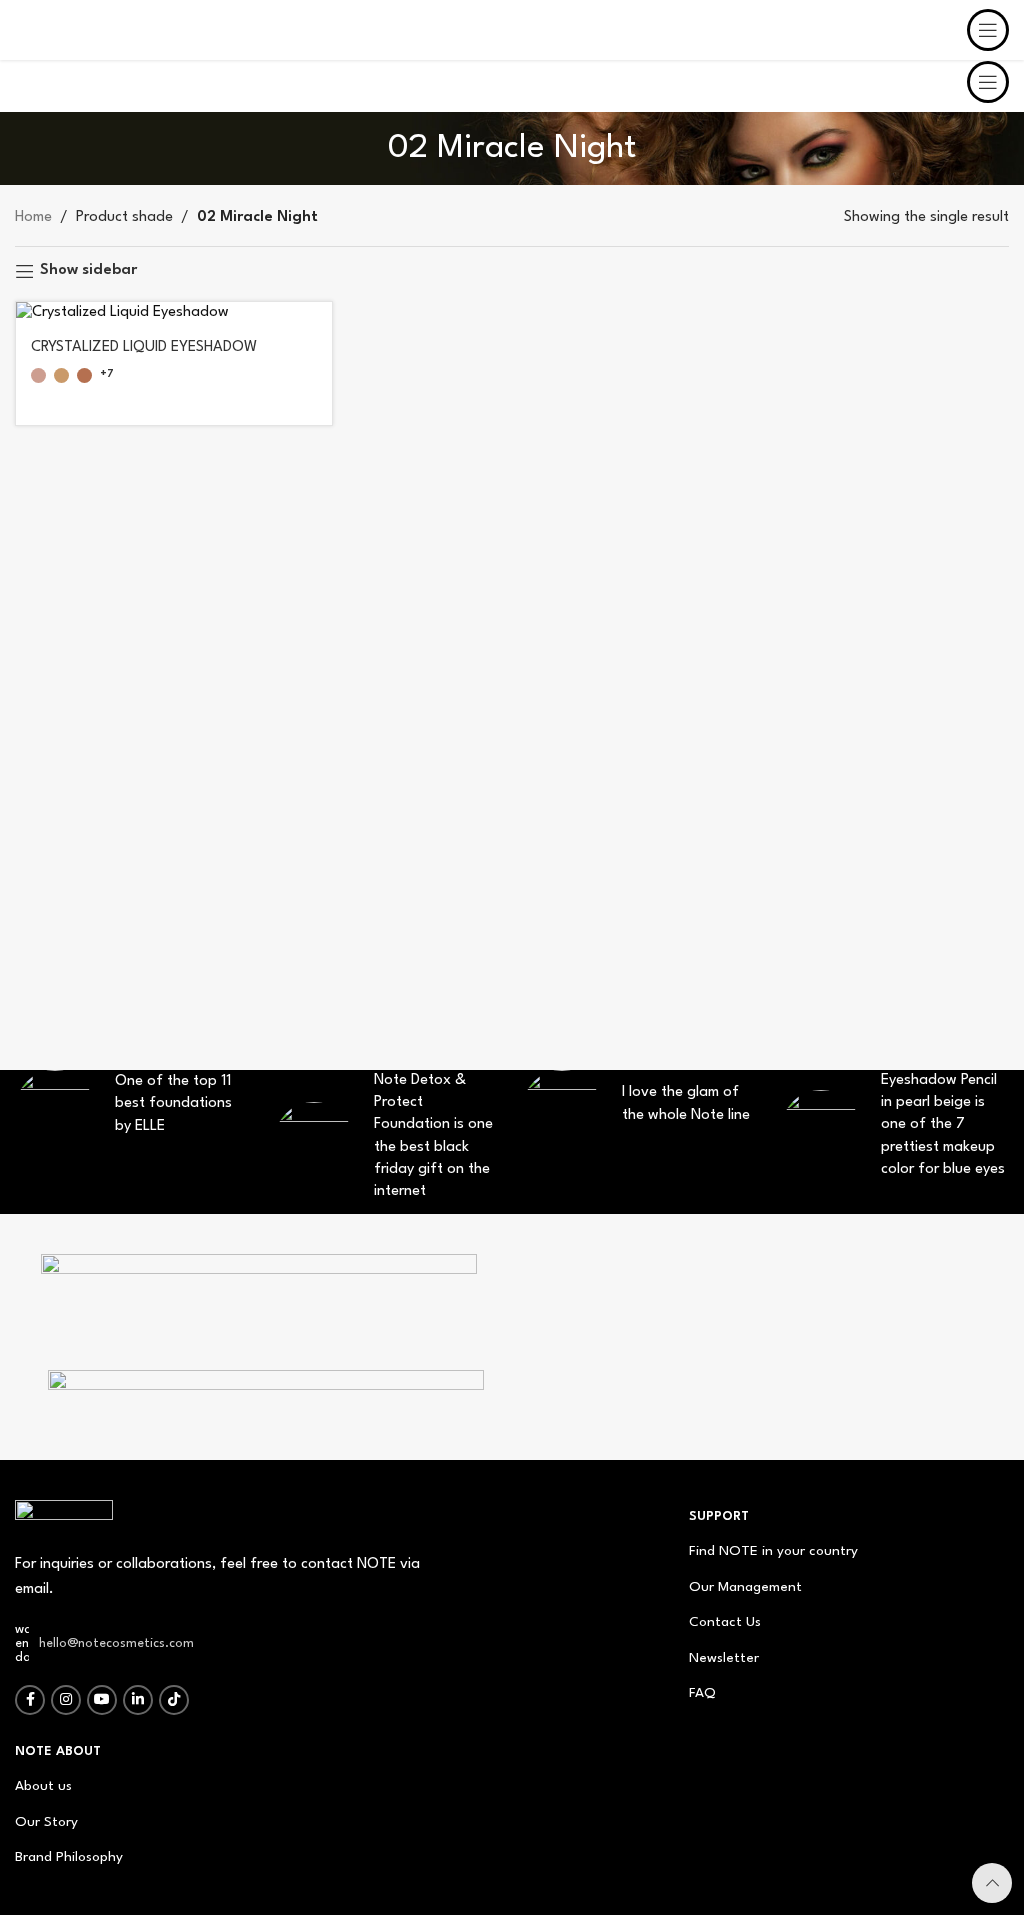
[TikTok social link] (174, 1700)
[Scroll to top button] (992, 1883)
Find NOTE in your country (773, 1551)
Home (33, 217)
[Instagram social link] (66, 1700)
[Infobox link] (258, 1302)
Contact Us (725, 1622)
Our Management (745, 1587)
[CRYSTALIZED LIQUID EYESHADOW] (174, 313)
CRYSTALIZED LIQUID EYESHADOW (144, 347)
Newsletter (724, 1658)
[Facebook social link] (30, 1700)
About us (43, 1786)
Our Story (46, 1822)
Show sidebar (88, 270)
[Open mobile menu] (988, 82)
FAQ (702, 1693)
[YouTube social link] (102, 1700)
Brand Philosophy (69, 1857)
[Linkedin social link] (138, 1700)
